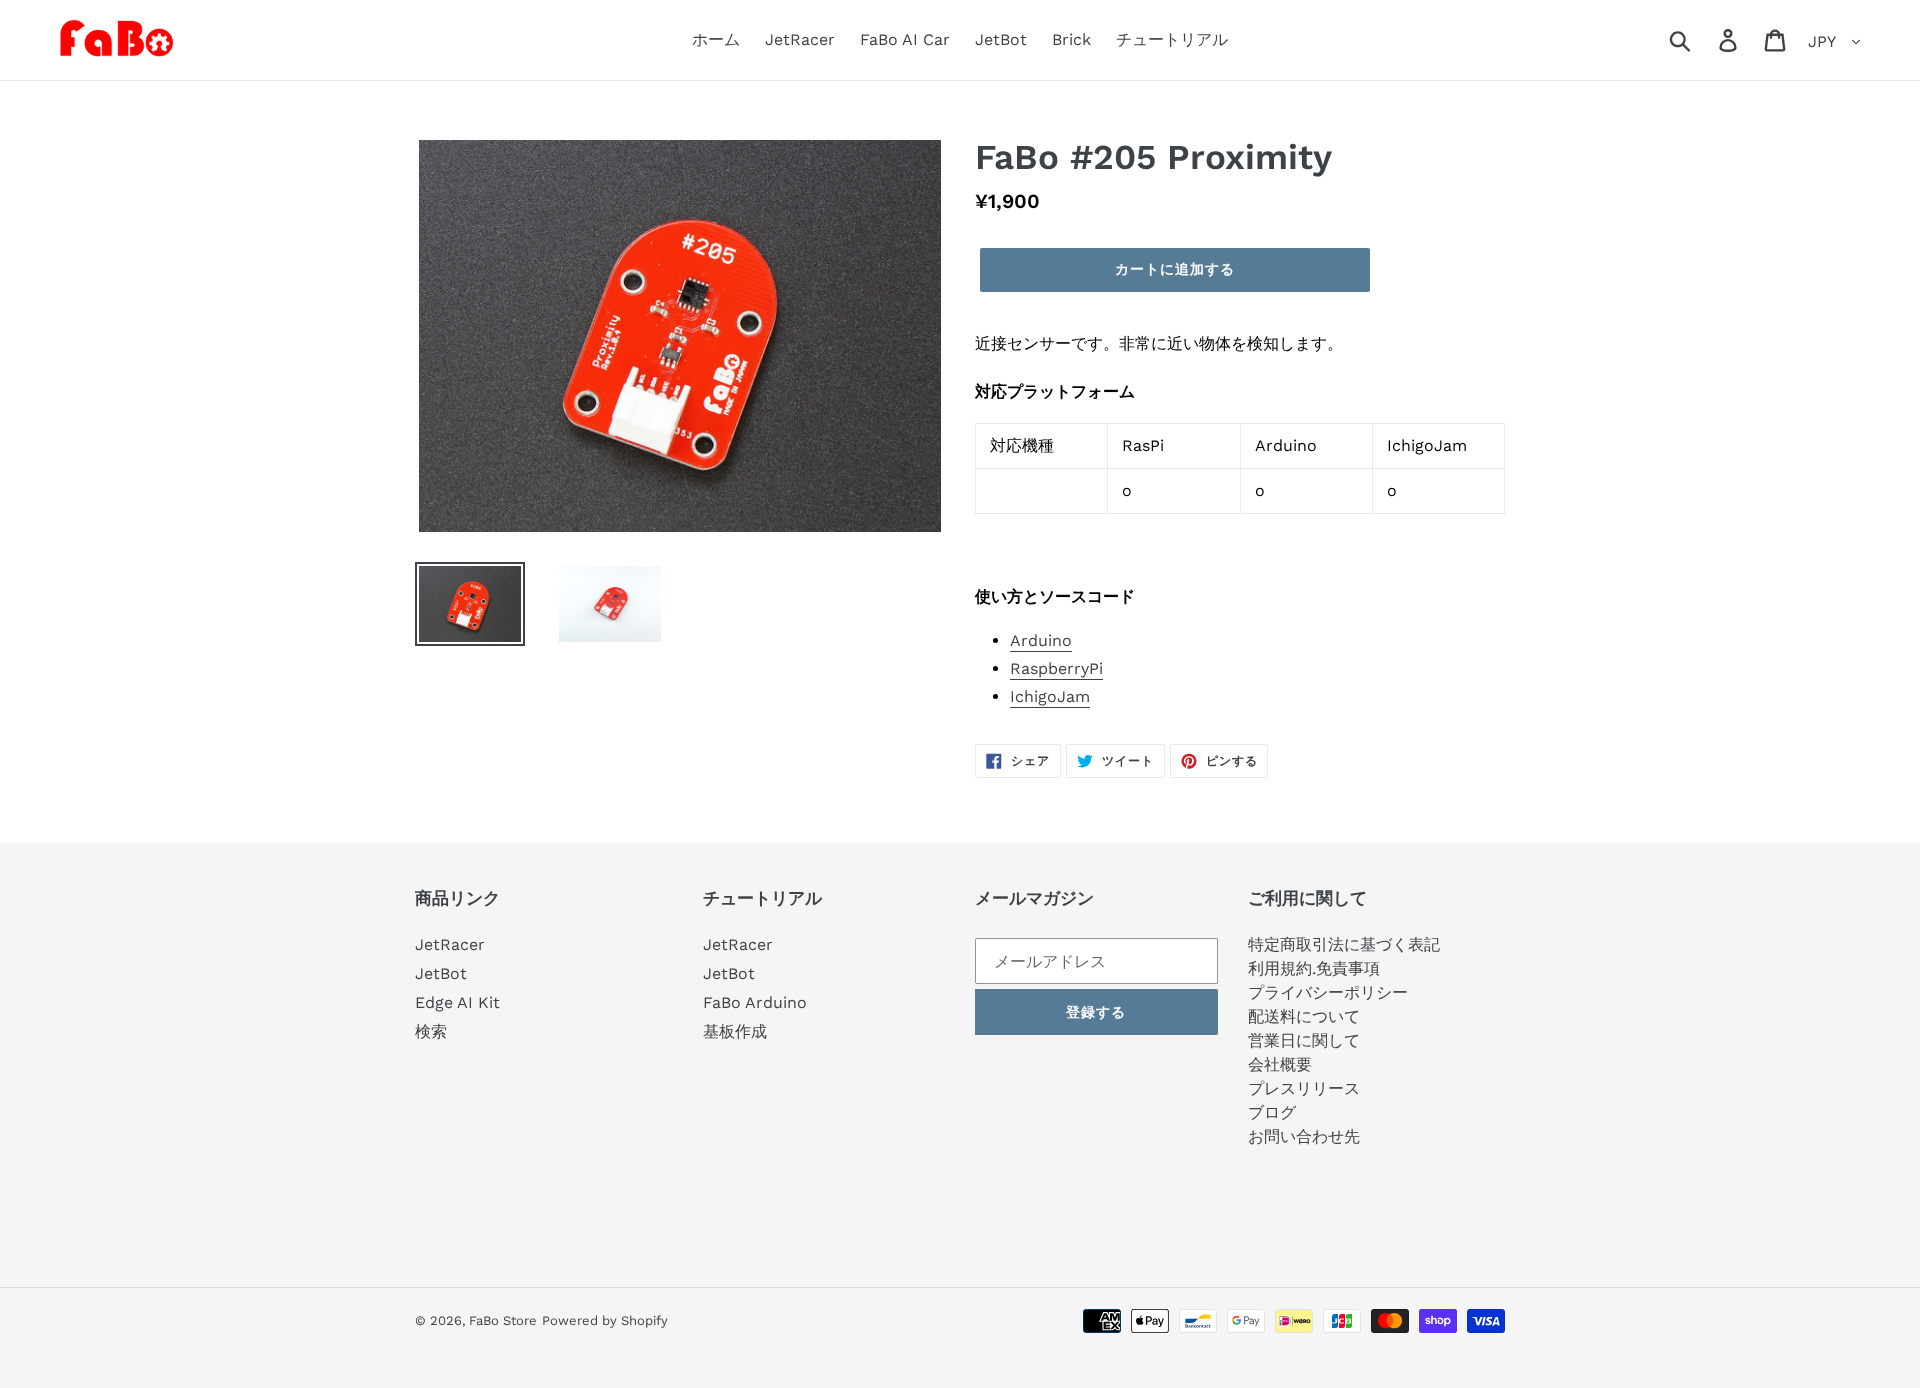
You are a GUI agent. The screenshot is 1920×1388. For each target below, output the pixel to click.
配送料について (1304, 1016)
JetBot (441, 973)
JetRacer (450, 944)
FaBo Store (503, 1320)
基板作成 (735, 1031)
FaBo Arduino (755, 1002)
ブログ (1272, 1112)
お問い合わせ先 (1304, 1136)
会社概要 (1280, 1064)
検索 (431, 1031)
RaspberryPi (1056, 668)
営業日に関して (1304, 1040)
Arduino (1041, 640)
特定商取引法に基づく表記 (1344, 944)
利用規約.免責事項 (1314, 968)
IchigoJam (1050, 696)
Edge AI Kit (457, 1002)
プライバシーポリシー (1328, 992)
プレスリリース (1304, 1088)
